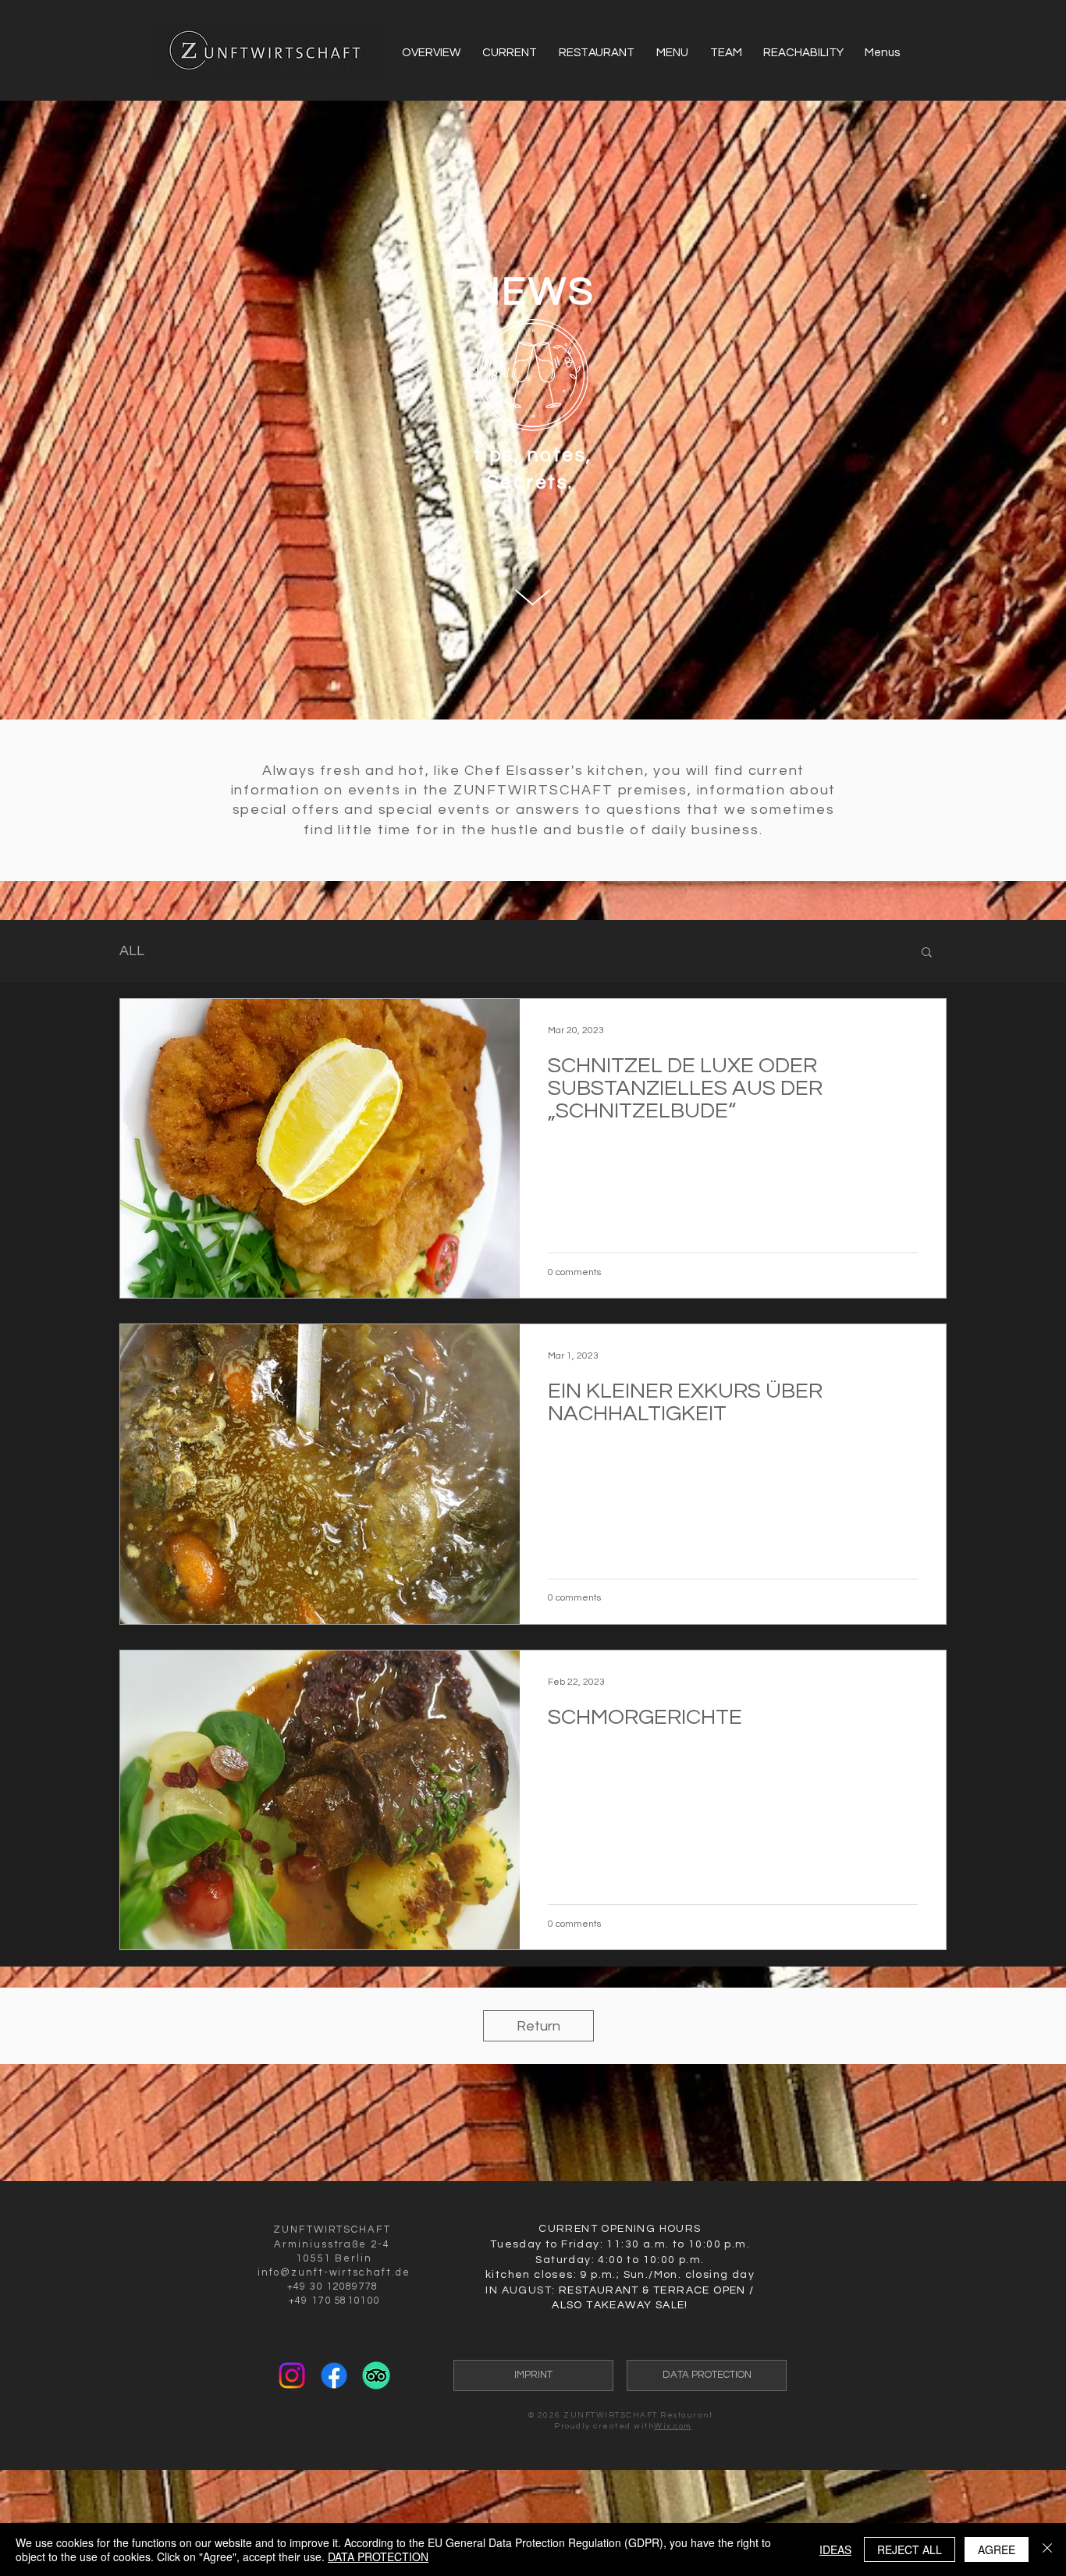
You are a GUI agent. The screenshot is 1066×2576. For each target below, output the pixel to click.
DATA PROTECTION (378, 2556)
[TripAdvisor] (376, 2375)
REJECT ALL (910, 2549)
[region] (533, 597)
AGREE (997, 2549)
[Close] (1047, 2549)
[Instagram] (292, 2375)
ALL (132, 951)
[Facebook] (334, 2375)
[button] (927, 953)
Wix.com (673, 2426)
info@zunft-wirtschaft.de (334, 2272)
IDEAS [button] (835, 2549)
